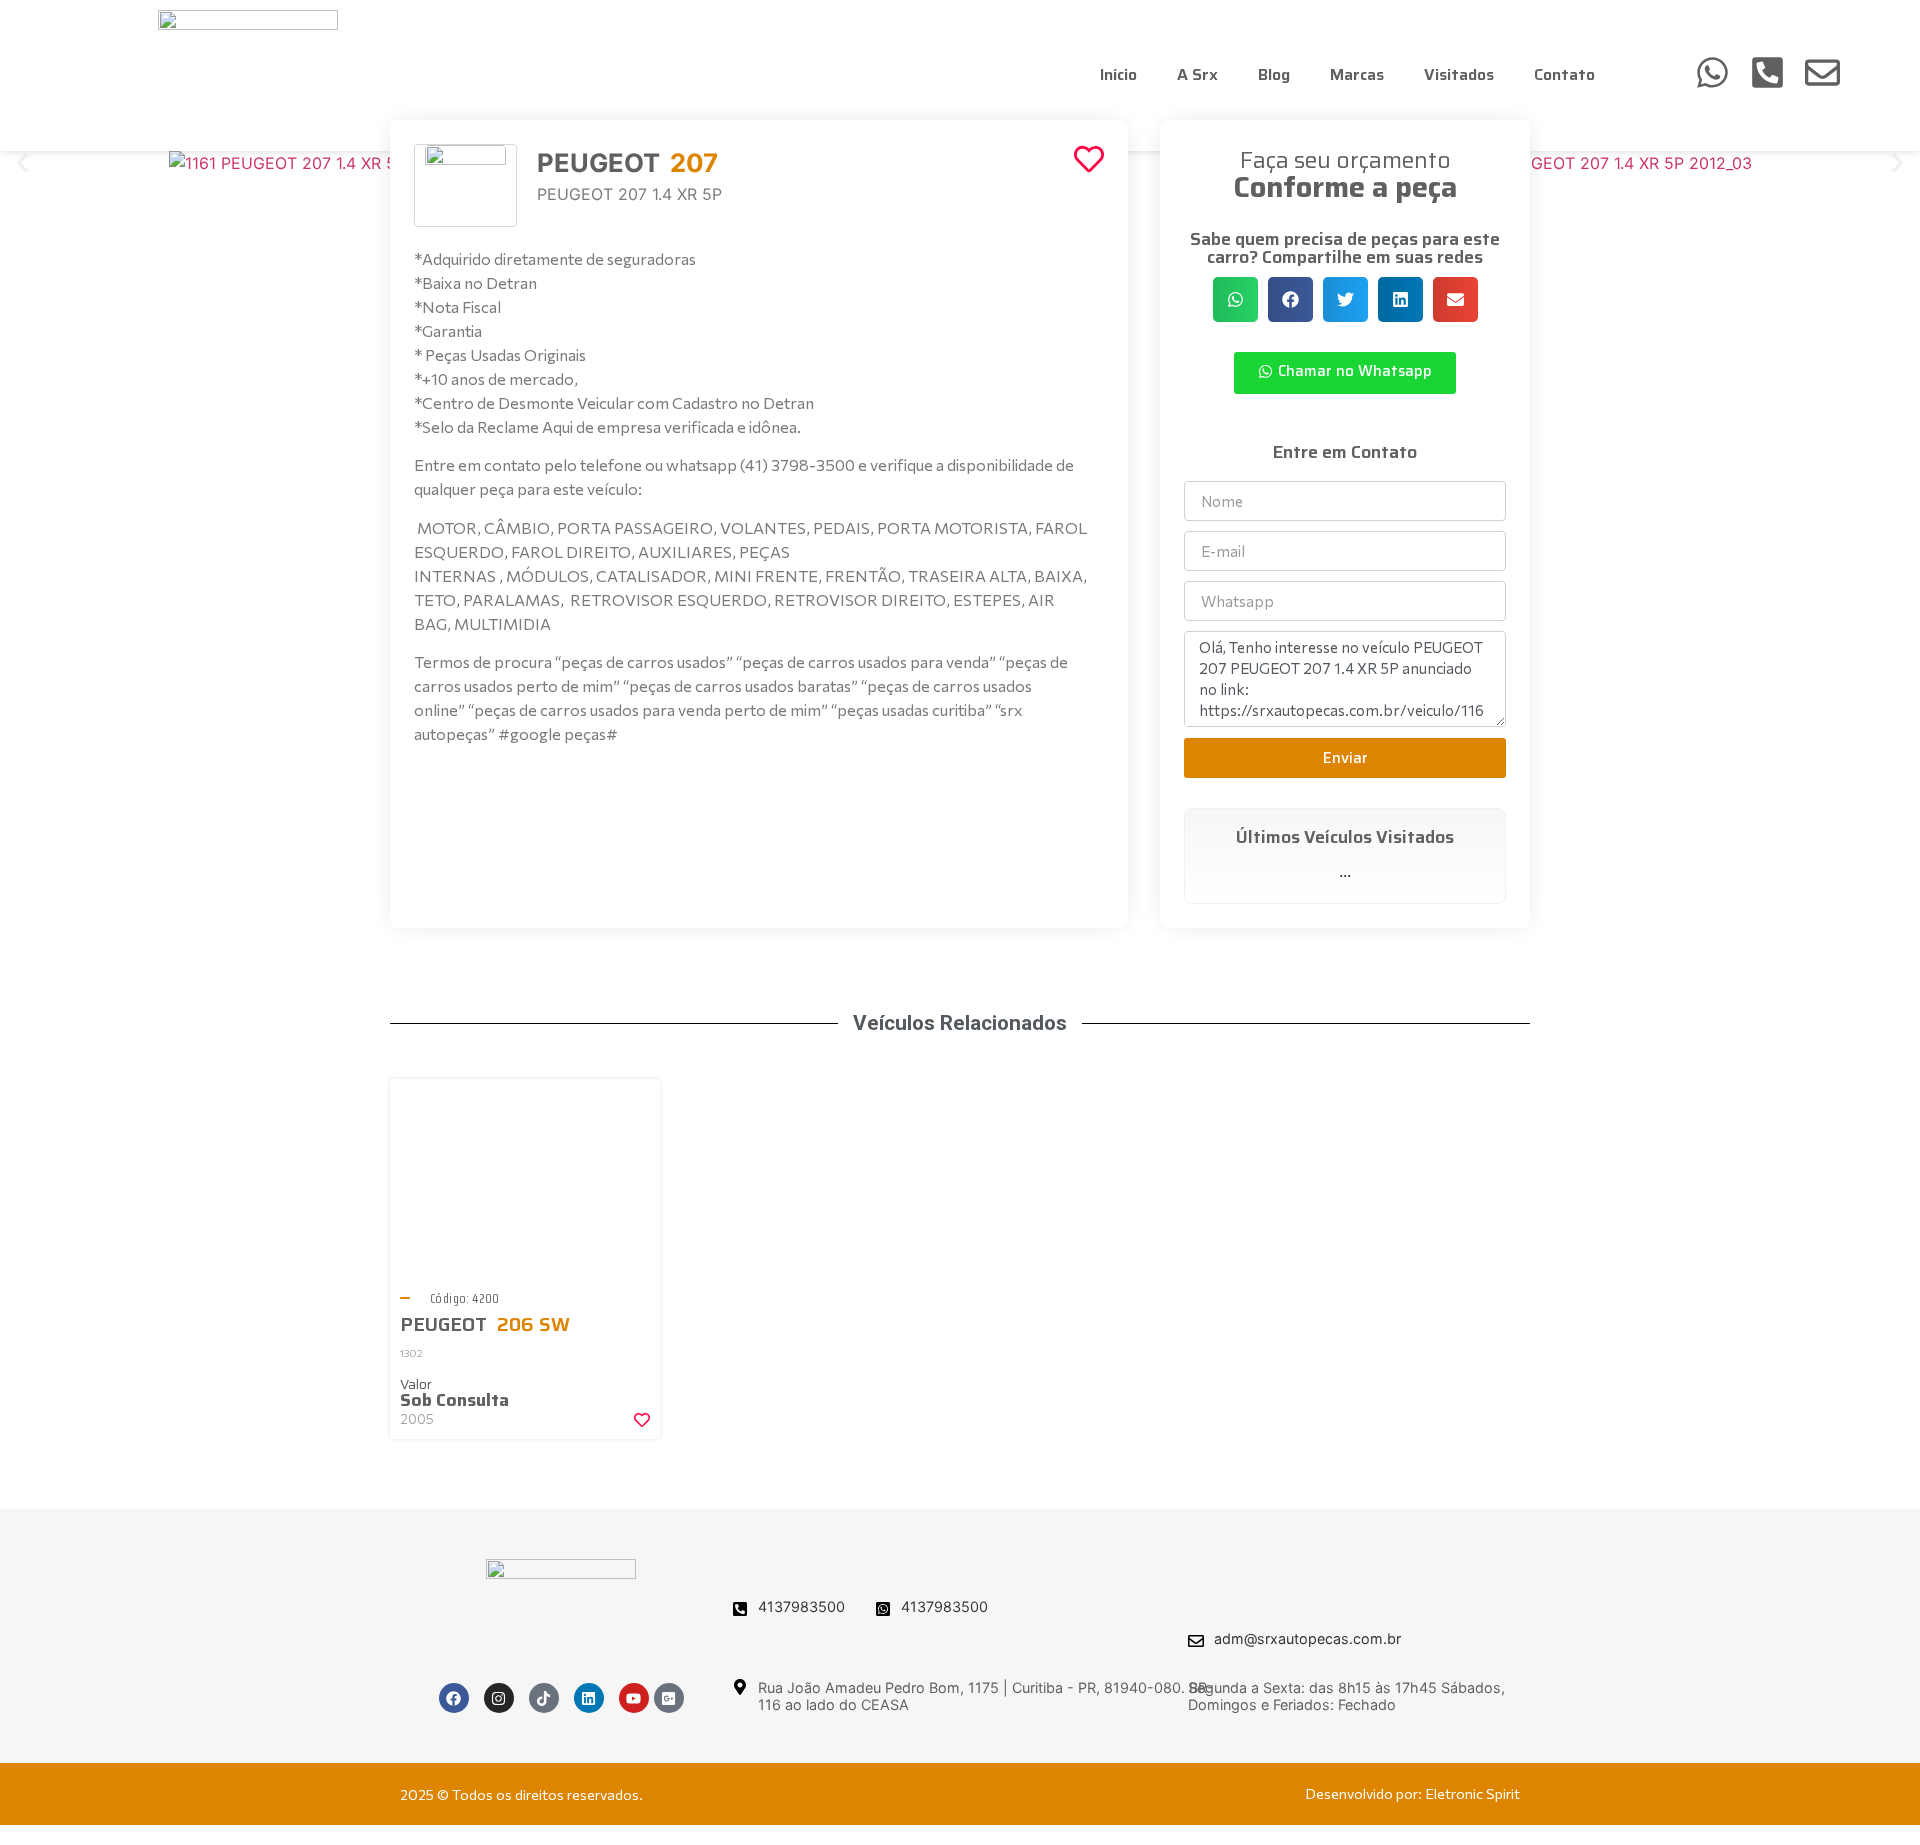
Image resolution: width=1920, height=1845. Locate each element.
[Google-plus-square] (669, 1698)
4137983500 (801, 1606)
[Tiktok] (544, 1698)
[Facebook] (454, 1698)
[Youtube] (634, 1698)
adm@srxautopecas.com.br (1307, 1638)
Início (1118, 74)
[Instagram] (499, 1698)
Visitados (1459, 74)
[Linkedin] (589, 1698)
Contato (1564, 74)
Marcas (1357, 74)
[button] (22, 162)
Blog (1274, 74)
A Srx (1197, 74)
